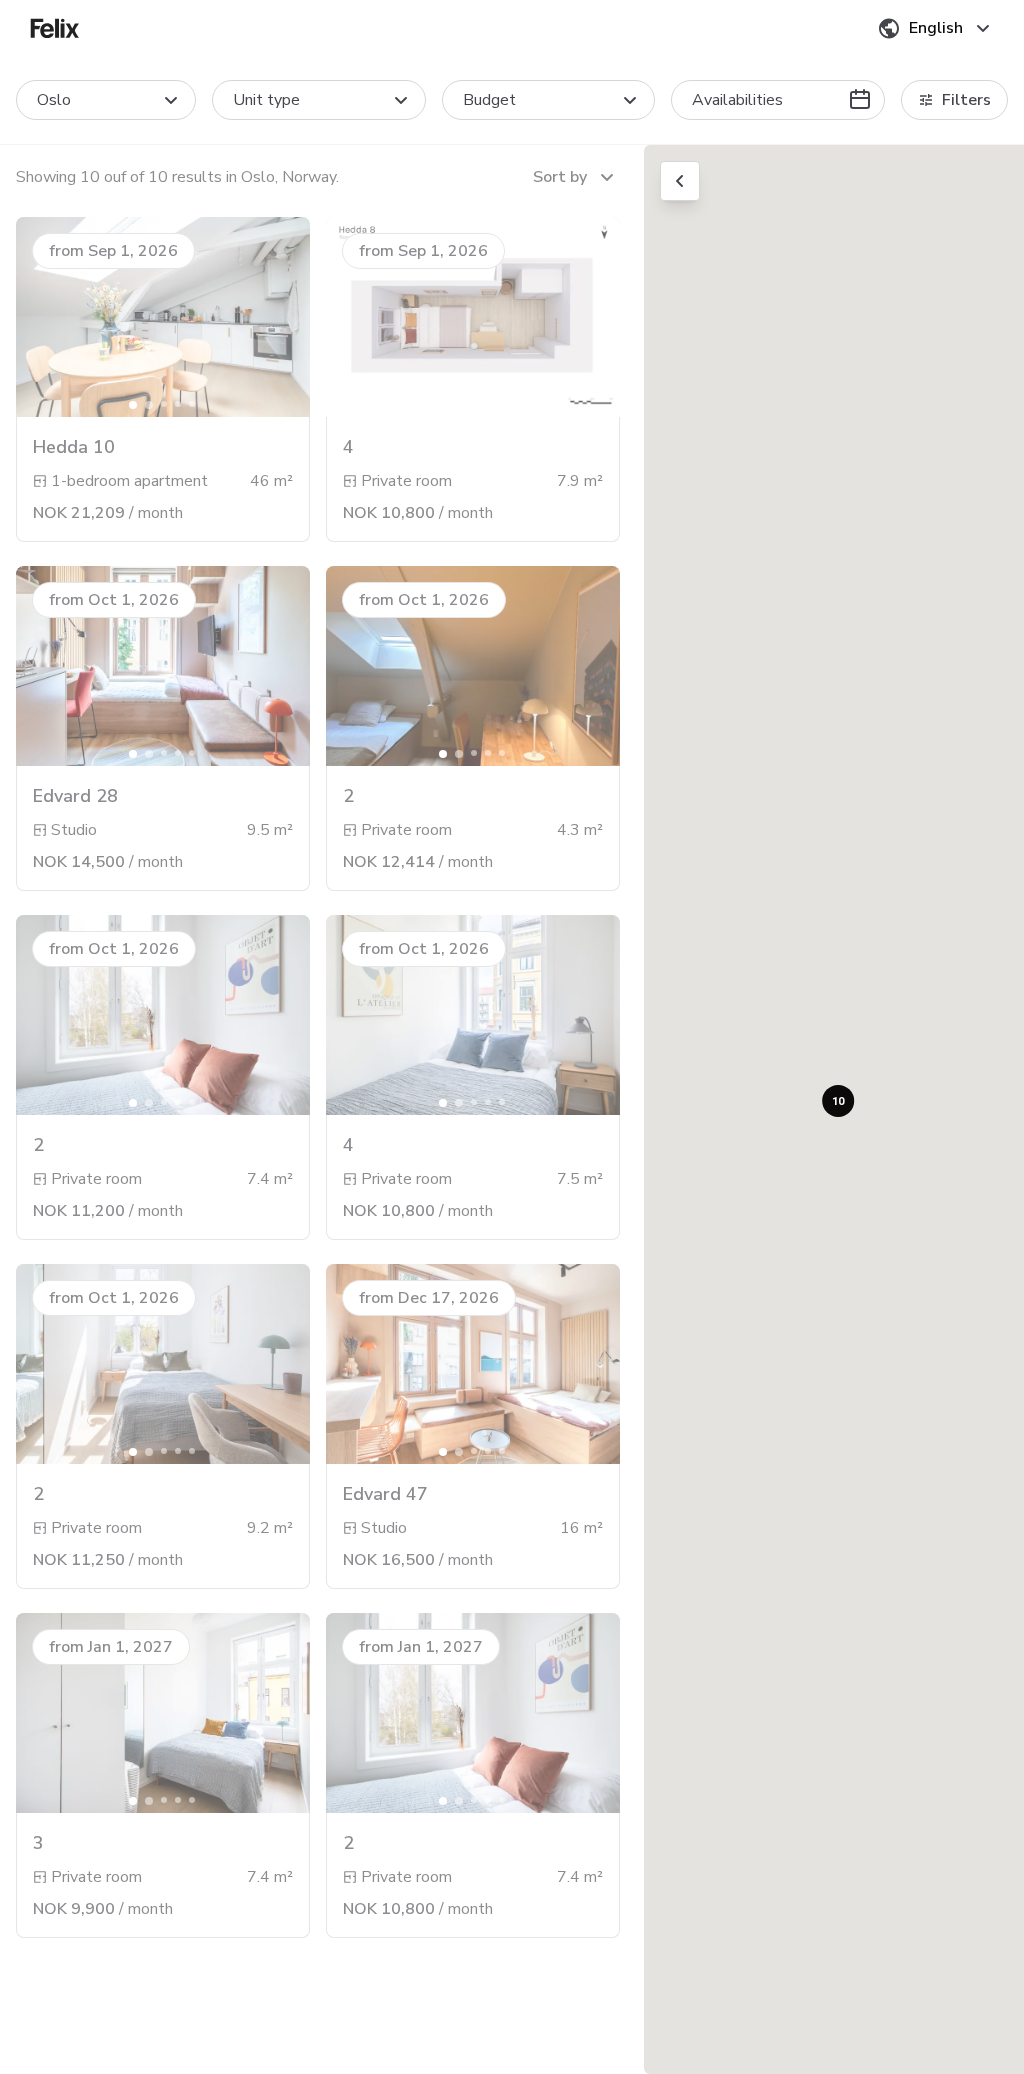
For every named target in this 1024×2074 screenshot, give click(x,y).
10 (838, 1100)
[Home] (55, 28)
